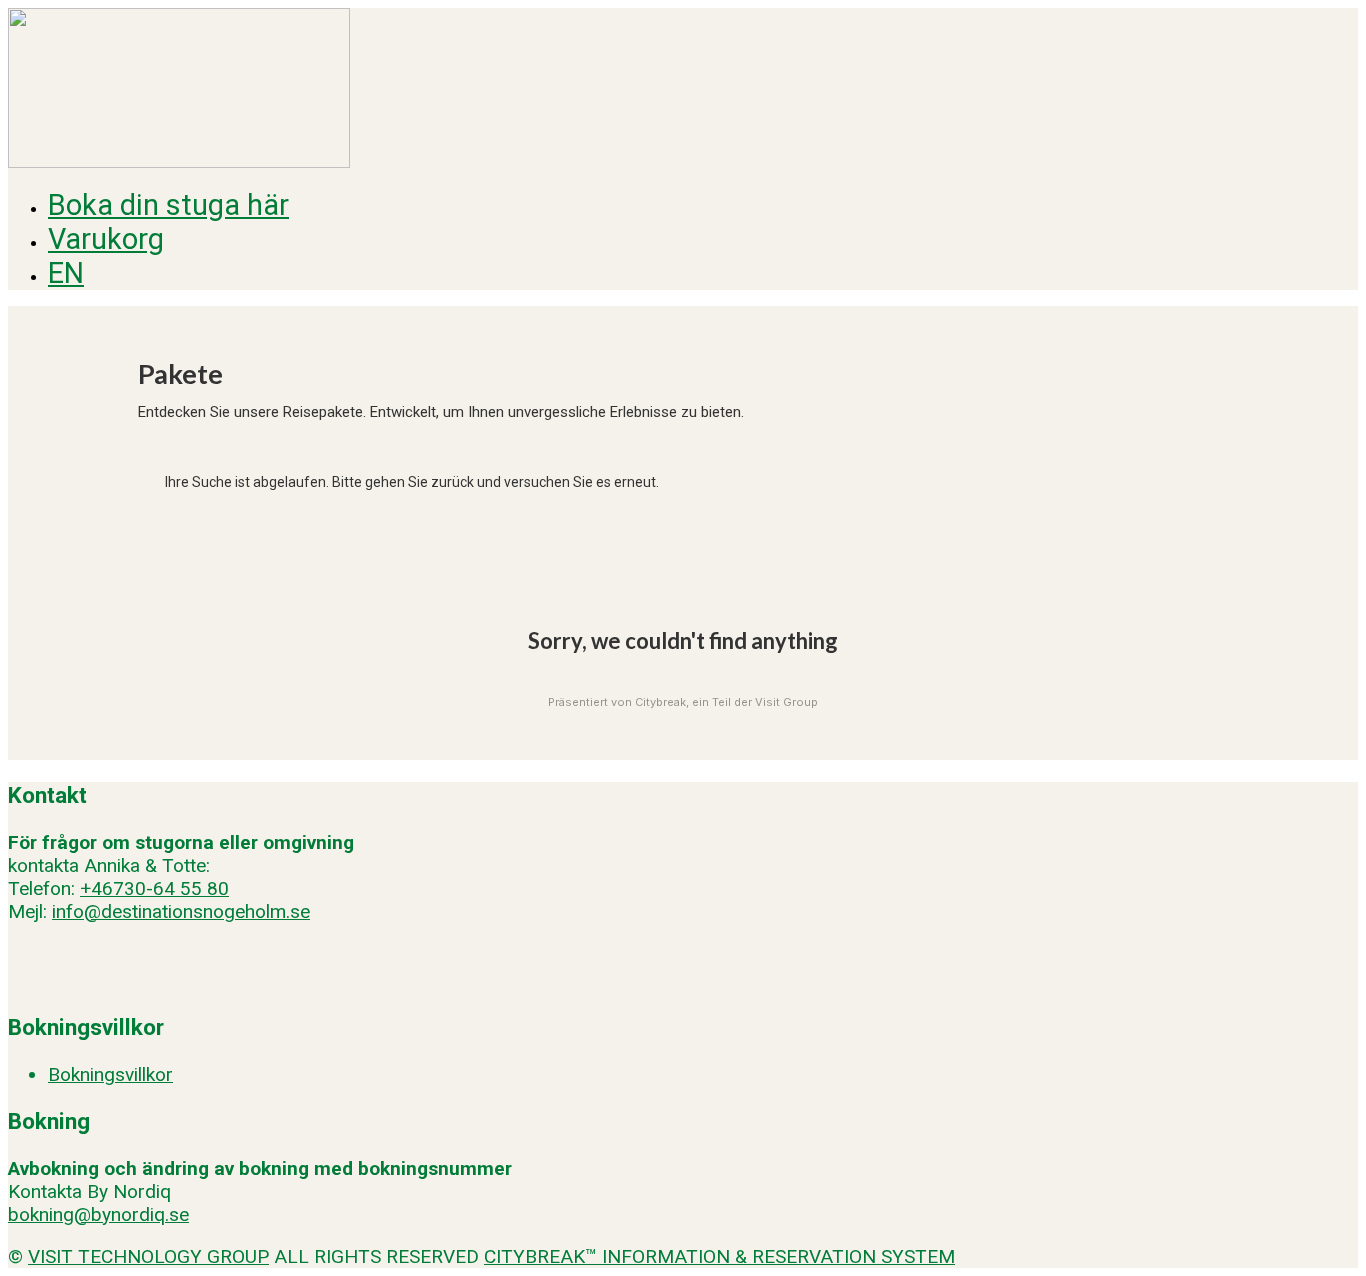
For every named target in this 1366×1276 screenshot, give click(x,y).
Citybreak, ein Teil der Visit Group (726, 702)
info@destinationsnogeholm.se (181, 911)
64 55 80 (191, 888)
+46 (96, 888)
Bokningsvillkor (110, 1074)
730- (133, 888)
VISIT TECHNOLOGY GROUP (148, 1256)
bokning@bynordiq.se (98, 1214)
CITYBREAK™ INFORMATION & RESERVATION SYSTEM (719, 1256)
